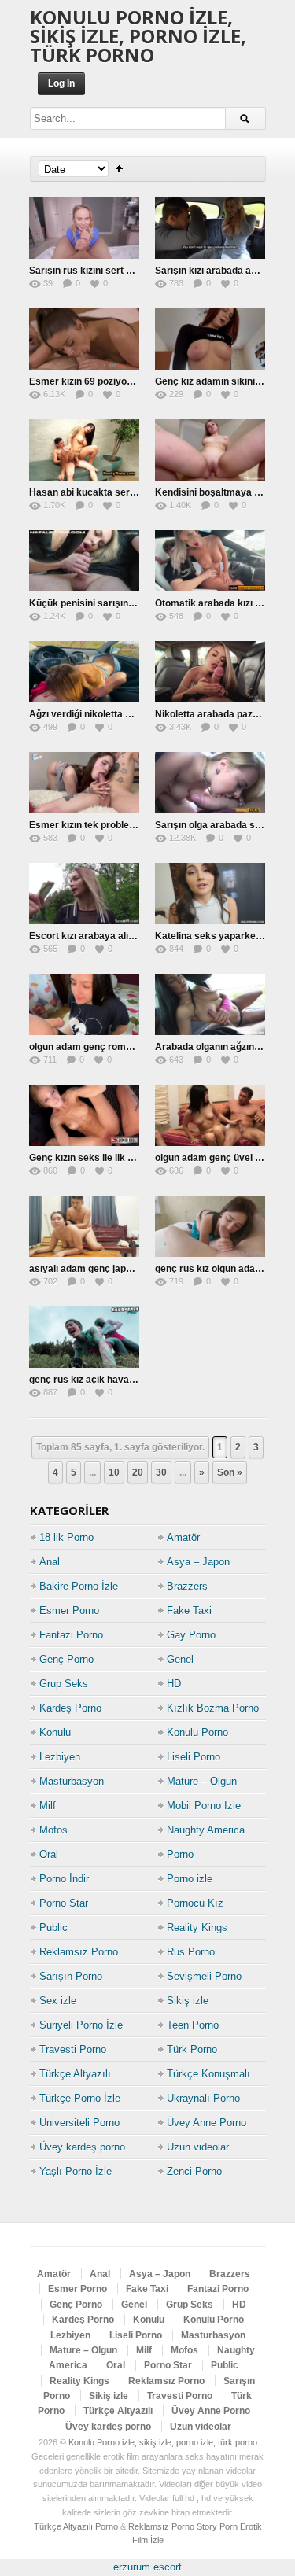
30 (161, 1472)
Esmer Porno (69, 1610)
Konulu (55, 1732)
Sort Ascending (119, 169)
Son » (230, 1472)
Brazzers (187, 1586)
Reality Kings (197, 1927)
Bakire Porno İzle (79, 1586)
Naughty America (206, 1830)
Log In (61, 83)
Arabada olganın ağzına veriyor (225, 1047)
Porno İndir (64, 1879)
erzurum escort (147, 2567)
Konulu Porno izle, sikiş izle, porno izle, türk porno (138, 36)
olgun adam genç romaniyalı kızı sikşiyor (120, 1047)
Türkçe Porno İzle (80, 2098)
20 (138, 1472)
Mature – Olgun (202, 1781)
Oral (49, 1854)
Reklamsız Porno (79, 1952)
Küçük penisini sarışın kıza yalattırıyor (114, 603)
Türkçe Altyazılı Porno (76, 2526)
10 (114, 1472)
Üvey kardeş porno (82, 2147)
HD (174, 1684)
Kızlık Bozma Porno (213, 1708)
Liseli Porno (194, 1757)
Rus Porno (191, 1952)
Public (53, 1927)
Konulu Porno (197, 1732)
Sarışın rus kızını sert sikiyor (93, 271)
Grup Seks (64, 1684)
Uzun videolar (198, 2147)
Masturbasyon (72, 1781)
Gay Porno (191, 1635)
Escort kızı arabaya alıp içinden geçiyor (117, 936)
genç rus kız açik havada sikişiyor (105, 1380)
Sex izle (58, 2001)
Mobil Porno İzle (204, 1806)
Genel (180, 1659)
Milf (48, 1806)
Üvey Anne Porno (206, 2123)
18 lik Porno (66, 1537)
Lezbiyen (60, 1757)
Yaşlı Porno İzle (76, 2171)
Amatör (183, 1537)
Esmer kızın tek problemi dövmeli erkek (118, 825)
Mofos (53, 1830)
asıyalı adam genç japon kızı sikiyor (108, 1269)
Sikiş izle (188, 2001)
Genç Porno (66, 1659)
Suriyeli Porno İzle (81, 2025)
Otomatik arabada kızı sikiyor (220, 603)
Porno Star (64, 1903)
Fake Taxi (189, 1610)
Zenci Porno (194, 2171)
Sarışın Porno (71, 1976)
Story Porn (217, 2526)
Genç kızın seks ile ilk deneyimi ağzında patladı (133, 1158)
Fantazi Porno (71, 1635)
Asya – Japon (198, 1562)
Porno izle (190, 1879)
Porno (180, 1854)
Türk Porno (192, 2049)
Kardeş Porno (70, 1708)
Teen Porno (193, 2025)
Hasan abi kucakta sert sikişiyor (101, 492)
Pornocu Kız (195, 1903)
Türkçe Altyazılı (75, 2074)
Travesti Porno (73, 2049)
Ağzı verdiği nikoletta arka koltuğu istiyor (120, 714)
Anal (50, 1562)
